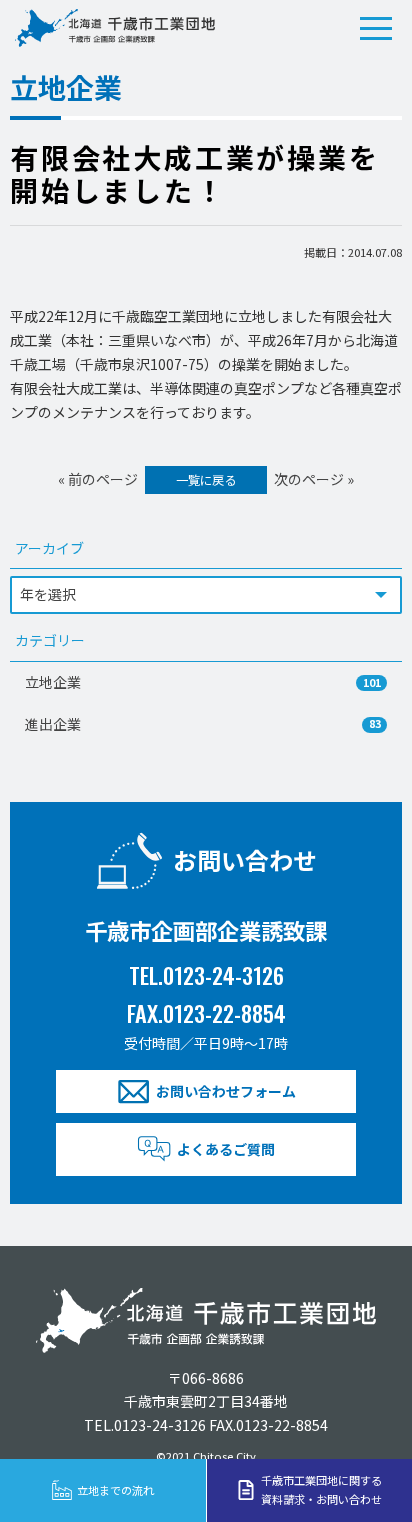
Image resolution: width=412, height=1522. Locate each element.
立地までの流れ (115, 1490)
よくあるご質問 (226, 1149)
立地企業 (203, 682)
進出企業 (203, 724)
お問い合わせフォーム (226, 1091)
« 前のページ (98, 479)
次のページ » (314, 479)
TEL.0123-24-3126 (206, 974)
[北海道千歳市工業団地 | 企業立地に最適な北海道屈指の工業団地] (115, 28)
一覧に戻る (206, 480)
